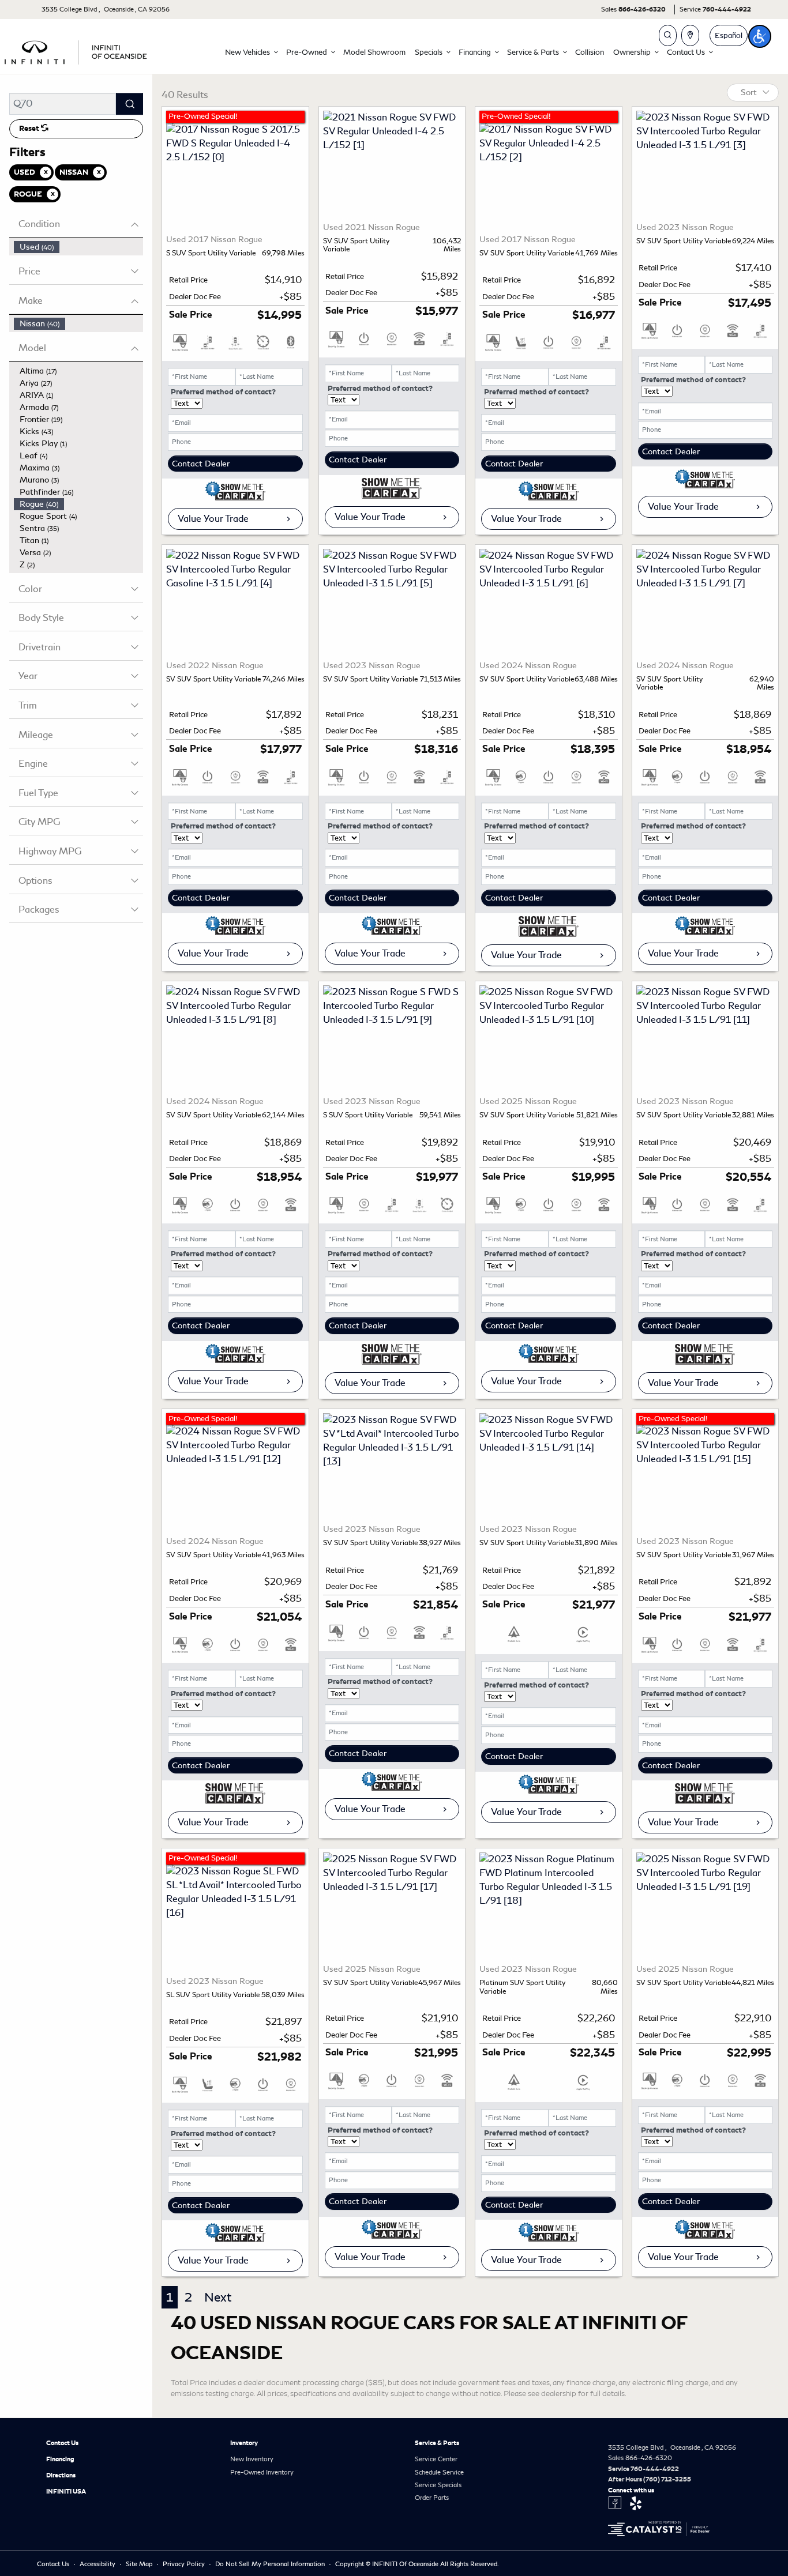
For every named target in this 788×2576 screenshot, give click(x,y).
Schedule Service (439, 2472)
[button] (251, 52)
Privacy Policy (185, 2564)
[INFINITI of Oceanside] (77, 50)
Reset (30, 129)
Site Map (140, 2564)
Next (218, 2297)
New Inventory (252, 2459)
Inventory (244, 2443)
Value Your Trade (213, 519)
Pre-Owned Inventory (262, 2472)
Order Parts (432, 2498)
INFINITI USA (66, 2491)
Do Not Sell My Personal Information (271, 2564)
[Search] (130, 104)
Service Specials (438, 2485)
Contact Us (62, 2443)
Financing (60, 2459)
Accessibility (98, 2564)
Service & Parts (437, 2443)
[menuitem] (78, 247)
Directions (61, 2475)
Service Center (436, 2459)
